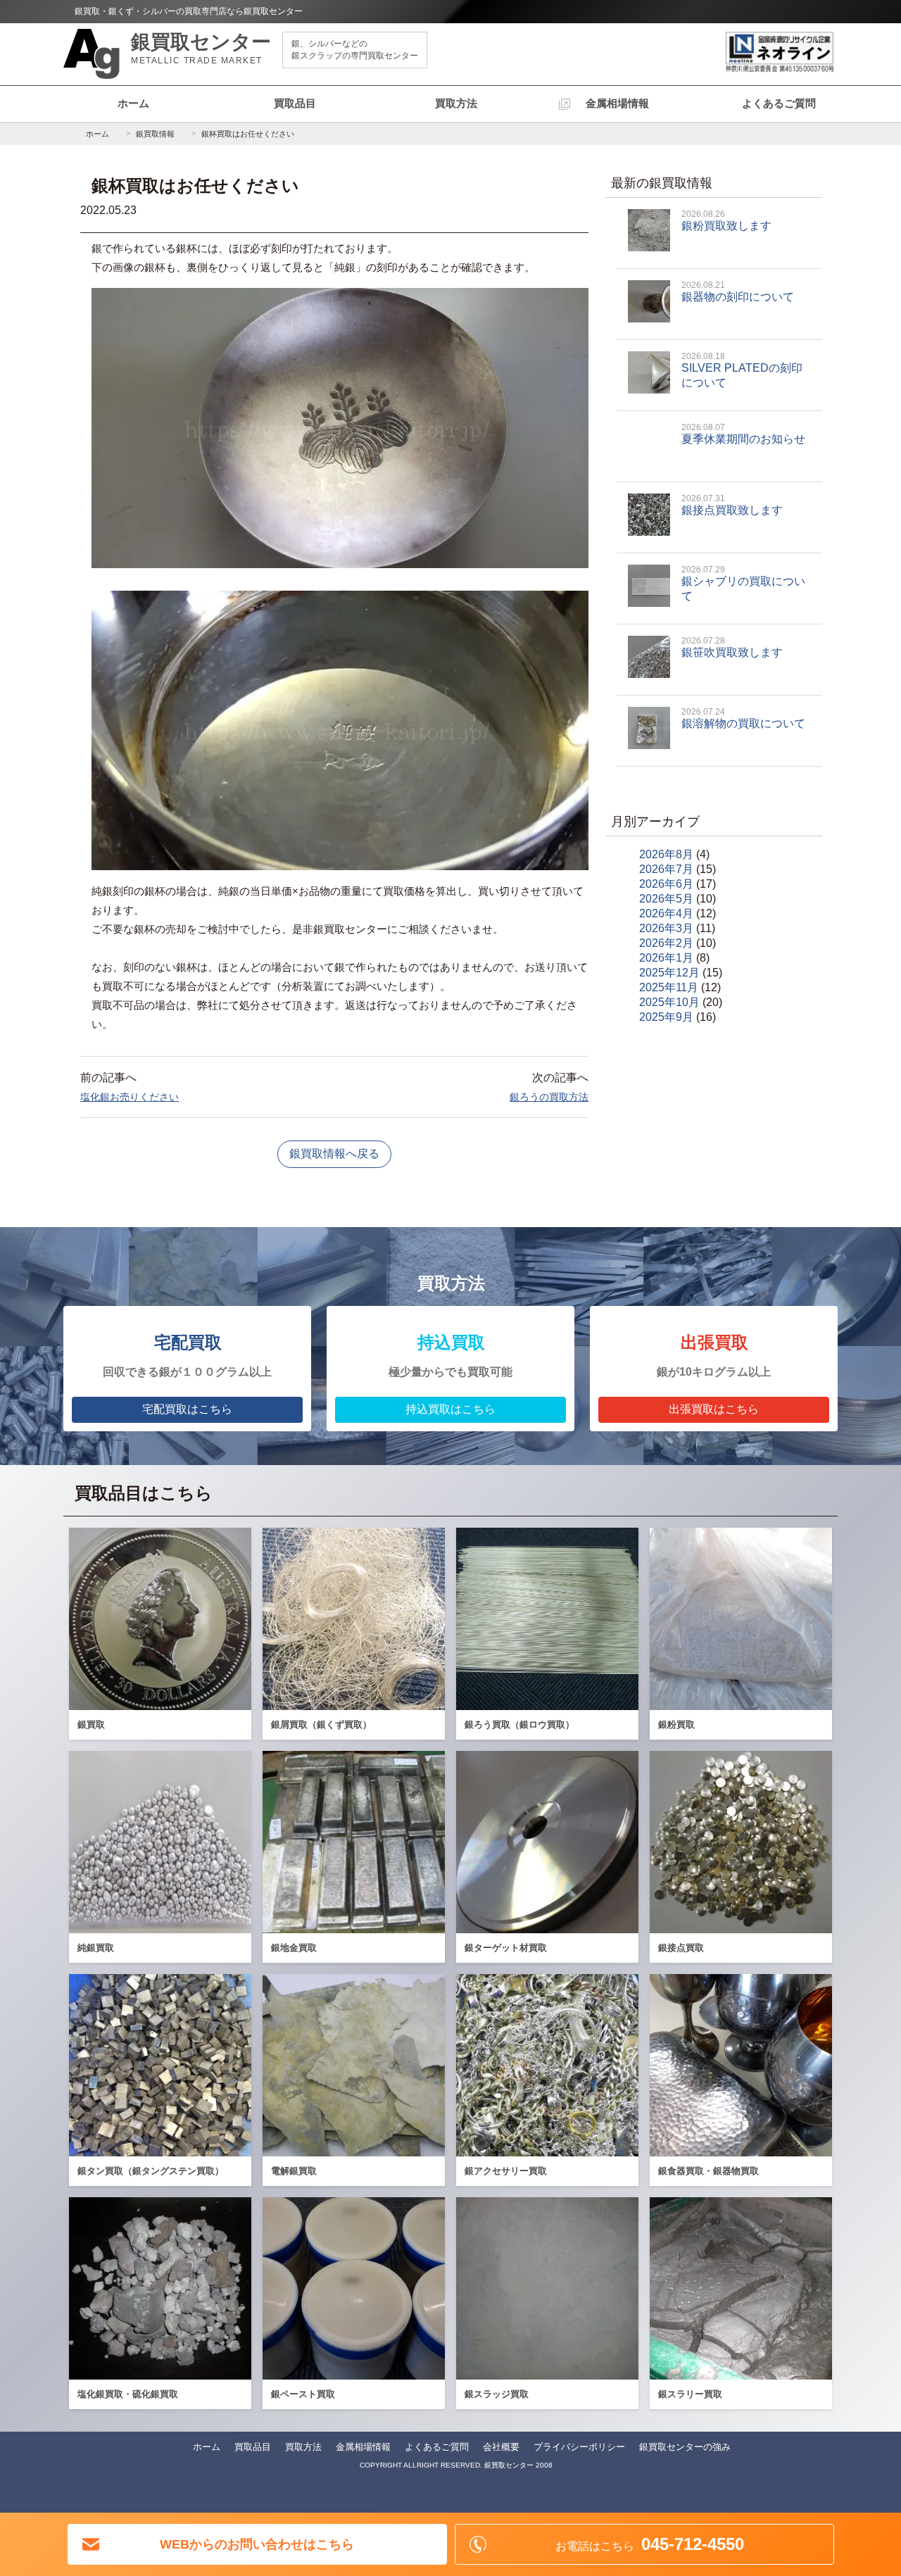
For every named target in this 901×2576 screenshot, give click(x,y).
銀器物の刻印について (738, 291)
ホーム (133, 103)
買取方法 (456, 103)
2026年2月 (666, 943)
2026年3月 (666, 928)
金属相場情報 (617, 103)
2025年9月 (666, 1017)
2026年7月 (666, 869)
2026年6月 (666, 884)
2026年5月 (666, 899)
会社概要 (501, 2447)
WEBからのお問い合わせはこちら (257, 2544)
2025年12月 (669, 973)
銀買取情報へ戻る (334, 1154)
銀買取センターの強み (685, 2447)
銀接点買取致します (732, 505)
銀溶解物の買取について (743, 718)
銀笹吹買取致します (732, 647)
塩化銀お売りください (130, 1097)
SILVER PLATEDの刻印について (742, 370)
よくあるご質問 (779, 103)
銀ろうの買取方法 (549, 1097)
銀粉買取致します (726, 220)
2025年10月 (669, 1002)
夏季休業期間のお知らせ (743, 434)
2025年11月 (669, 987)
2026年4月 (666, 913)
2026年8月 (666, 854)
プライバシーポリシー (579, 2447)
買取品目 (295, 103)
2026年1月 (666, 958)
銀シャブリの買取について (743, 583)
